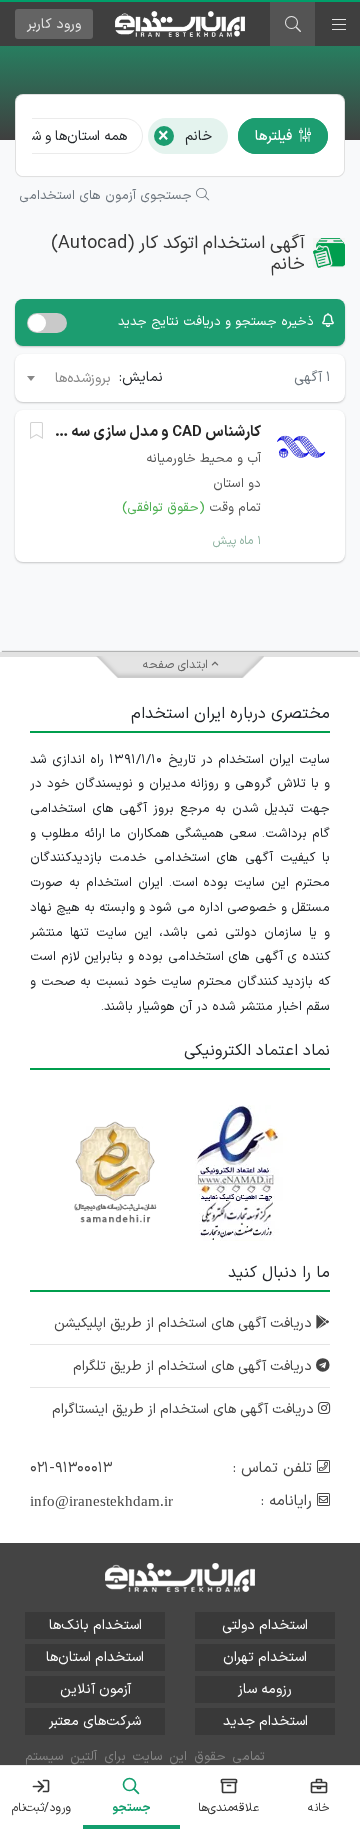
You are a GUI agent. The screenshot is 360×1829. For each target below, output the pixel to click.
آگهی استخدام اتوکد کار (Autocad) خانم (178, 254)
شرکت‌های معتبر (95, 1721)
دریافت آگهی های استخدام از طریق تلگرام (194, 1366)
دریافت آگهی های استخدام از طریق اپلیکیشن (185, 1323)
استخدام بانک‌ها (95, 1625)
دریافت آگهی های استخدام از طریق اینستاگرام (185, 1409)
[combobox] (67, 378)
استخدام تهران (265, 1657)
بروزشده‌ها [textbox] (83, 378)
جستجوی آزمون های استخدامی (107, 196)
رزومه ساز (265, 1689)
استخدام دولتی (265, 1625)
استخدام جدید (265, 1721)
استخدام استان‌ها (95, 1657)
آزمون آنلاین (95, 1689)
